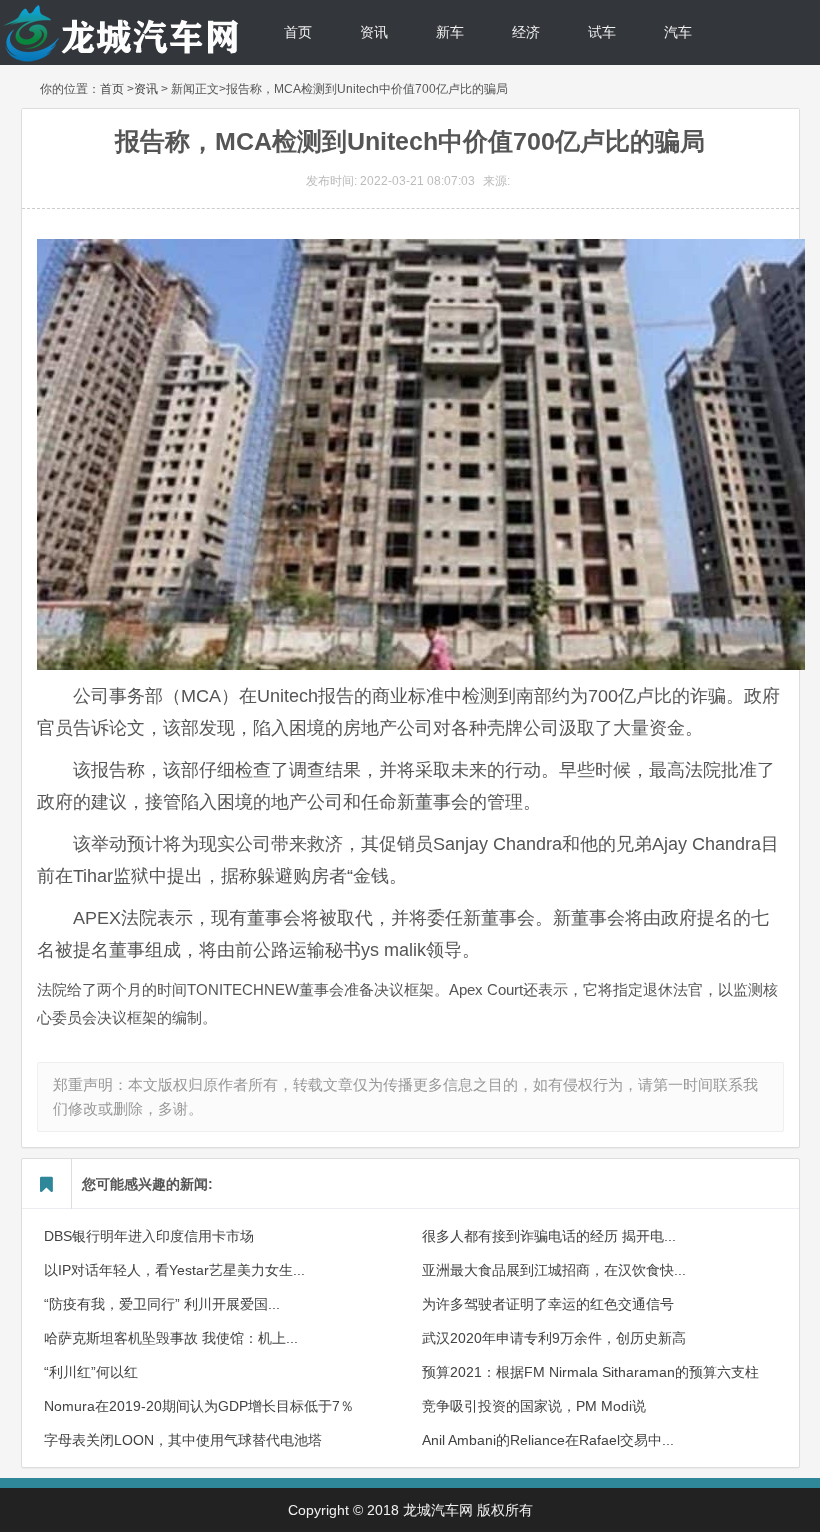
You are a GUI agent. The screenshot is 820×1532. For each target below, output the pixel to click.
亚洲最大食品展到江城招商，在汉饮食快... (554, 1270)
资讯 (374, 32)
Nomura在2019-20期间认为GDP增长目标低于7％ (199, 1406)
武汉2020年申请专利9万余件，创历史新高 (554, 1338)
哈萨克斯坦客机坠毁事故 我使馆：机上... (171, 1338)
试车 (602, 32)
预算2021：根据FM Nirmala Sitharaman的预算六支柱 (590, 1372)
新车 (450, 32)
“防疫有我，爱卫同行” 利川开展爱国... (162, 1304)
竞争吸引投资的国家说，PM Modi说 (534, 1406)
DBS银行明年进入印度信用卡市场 (149, 1236)
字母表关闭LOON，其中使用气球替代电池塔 (183, 1440)
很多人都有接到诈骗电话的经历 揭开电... (549, 1236)
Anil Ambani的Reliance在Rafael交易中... (548, 1440)
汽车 (678, 32)
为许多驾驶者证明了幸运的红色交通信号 (548, 1304)
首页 (298, 32)
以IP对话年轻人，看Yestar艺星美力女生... (174, 1270)
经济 (526, 32)
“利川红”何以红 (91, 1372)
